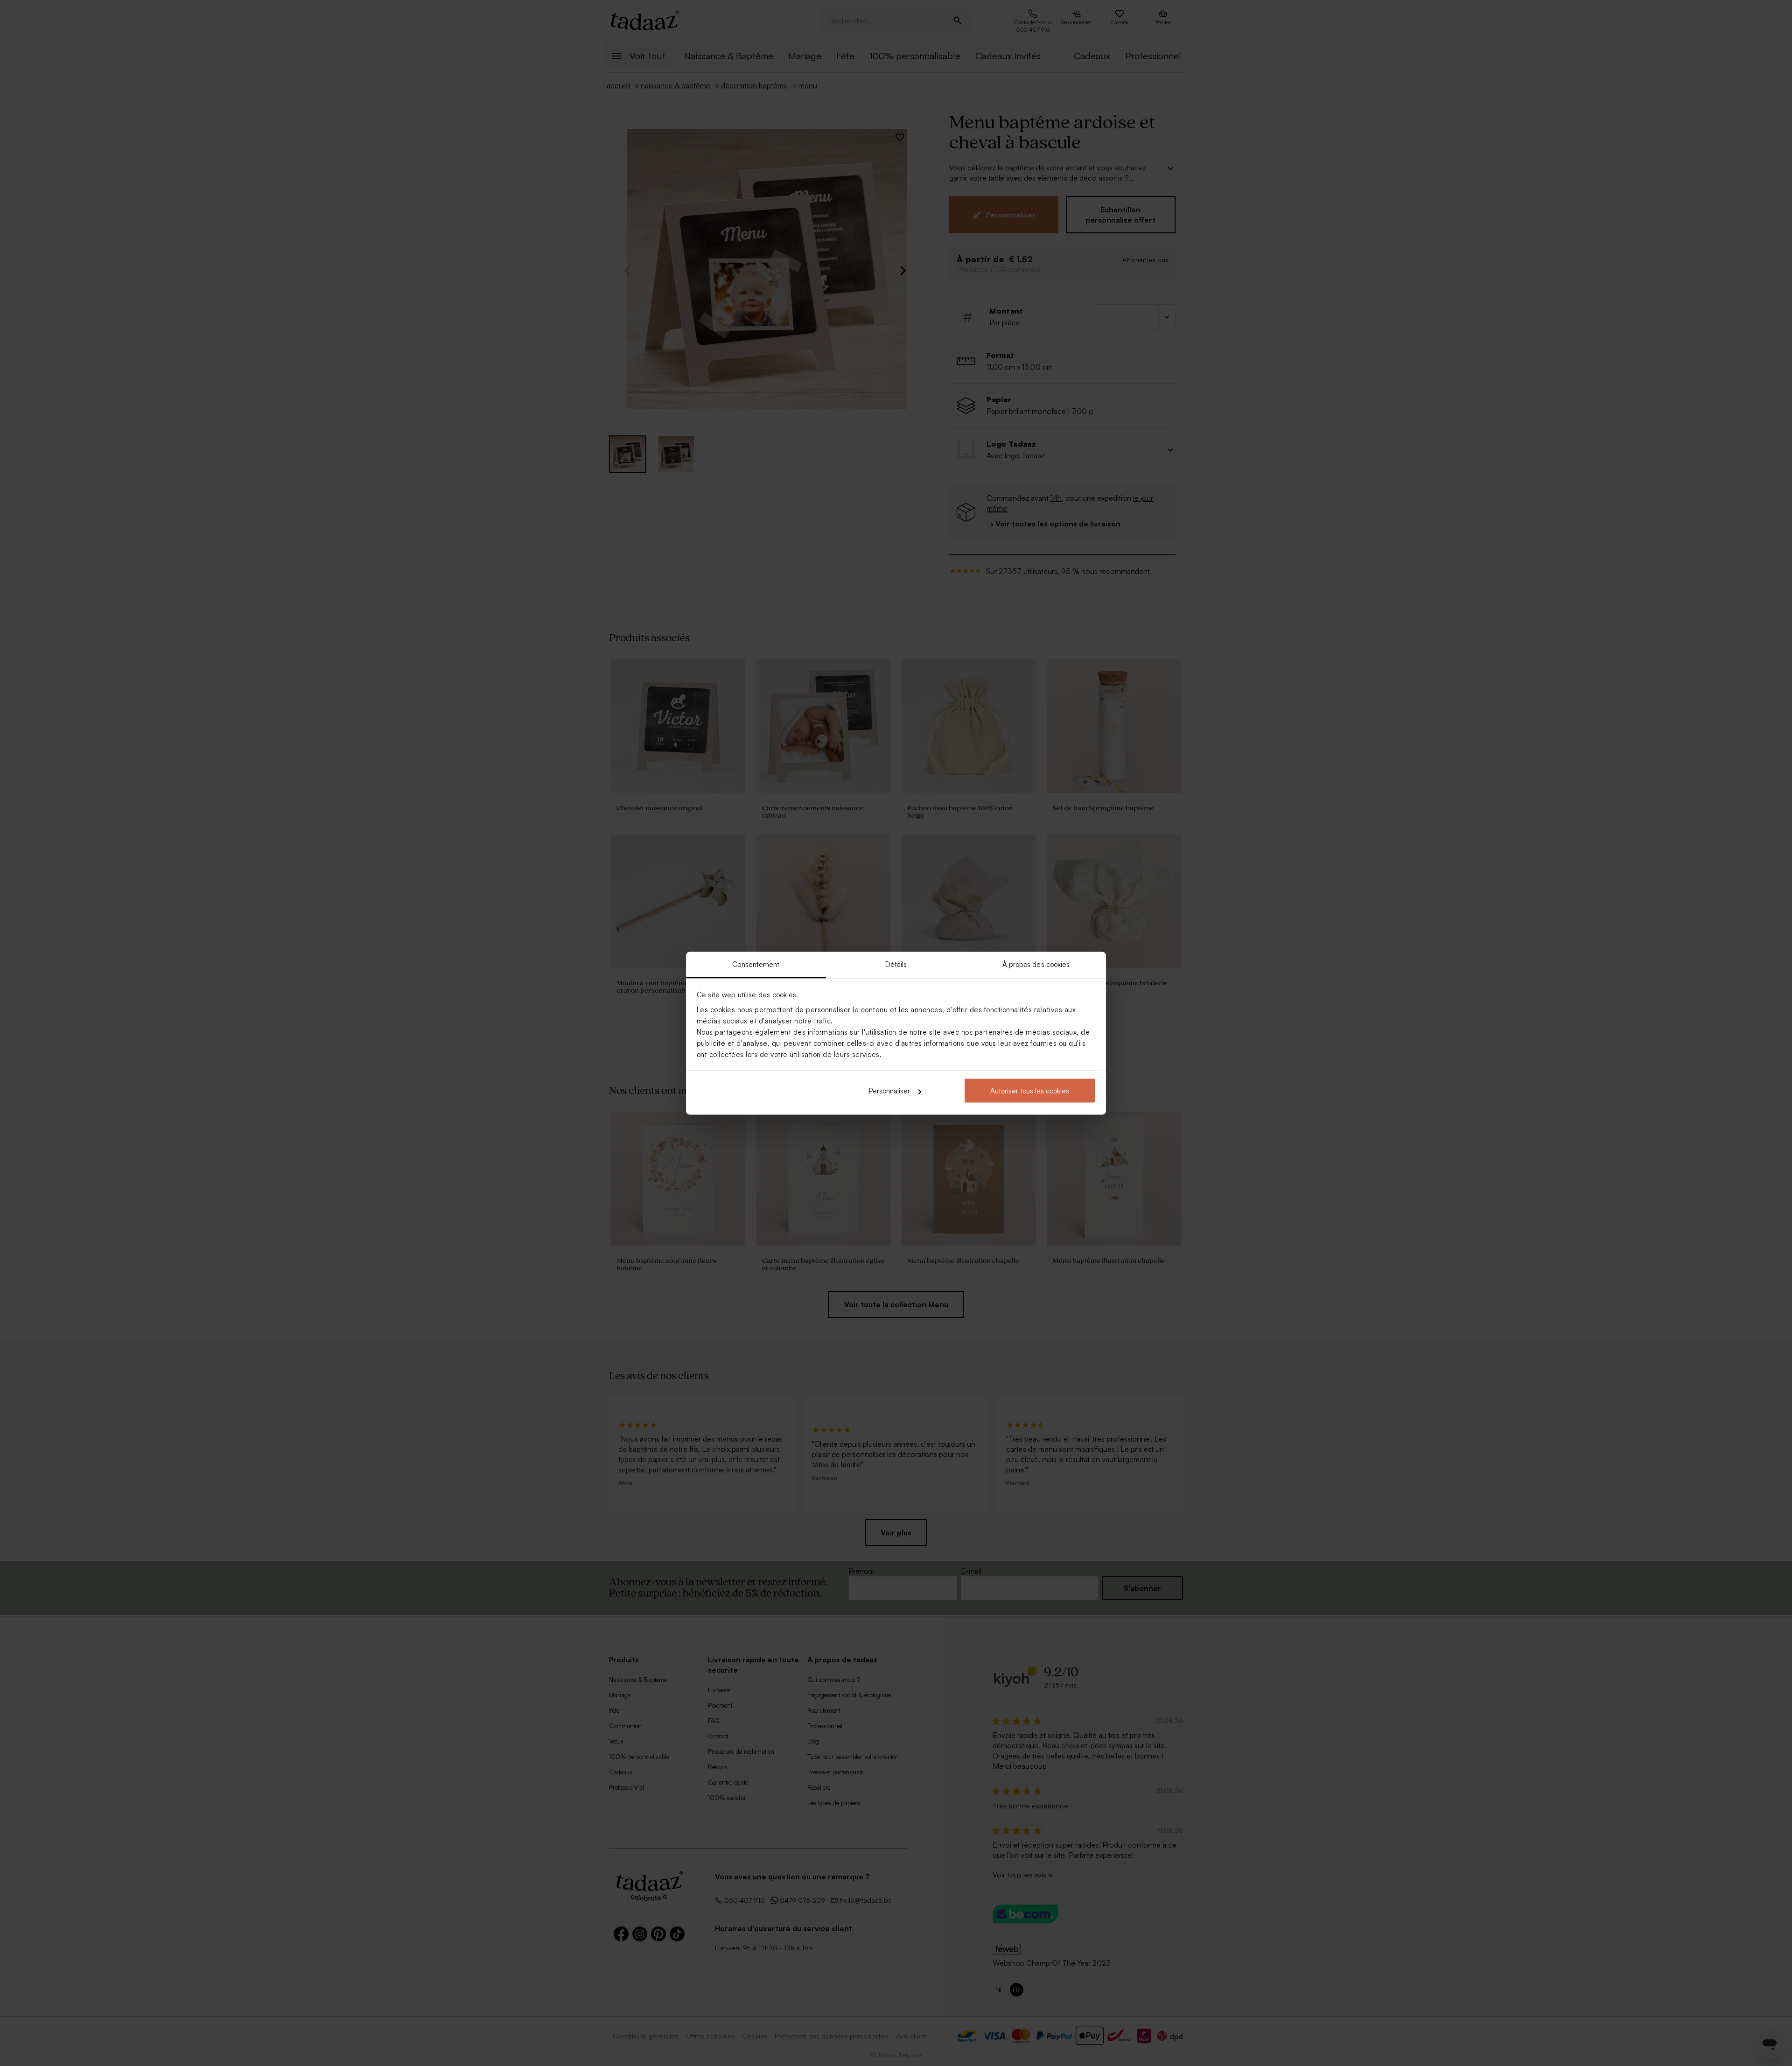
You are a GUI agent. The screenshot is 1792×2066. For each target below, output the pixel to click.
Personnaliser (889, 1091)
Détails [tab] (896, 964)
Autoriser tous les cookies (1030, 1091)
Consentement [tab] (756, 964)
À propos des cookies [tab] (1036, 964)
